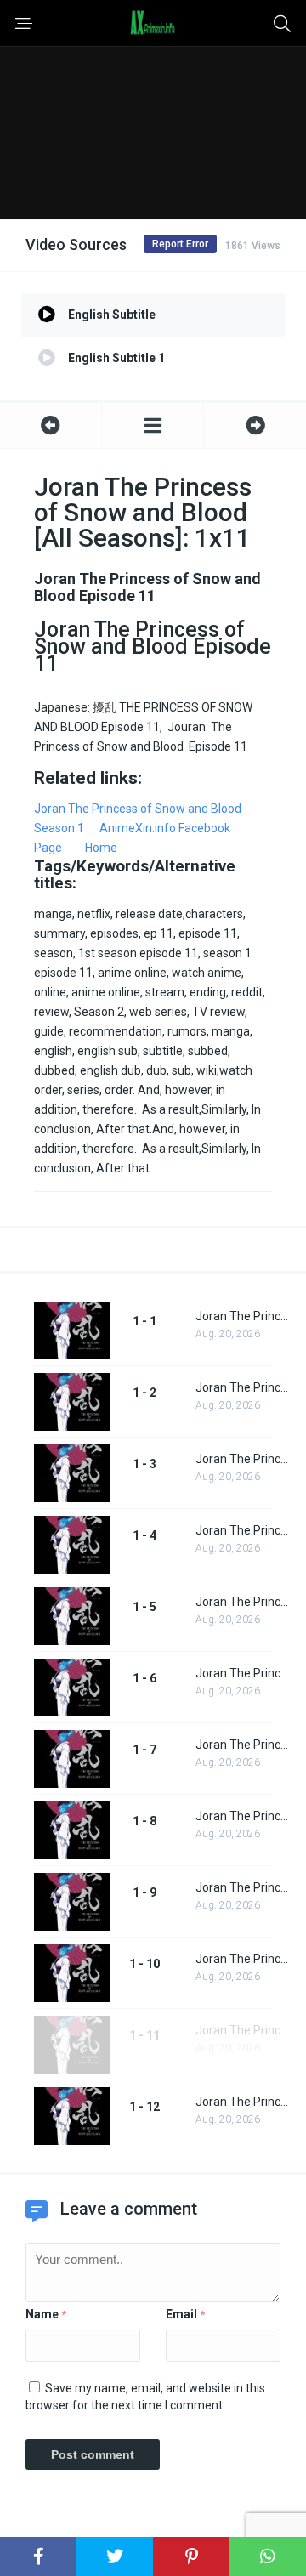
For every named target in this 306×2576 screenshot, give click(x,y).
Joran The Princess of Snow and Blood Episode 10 (242, 1959)
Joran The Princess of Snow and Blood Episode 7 (242, 1745)
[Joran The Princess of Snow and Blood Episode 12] (255, 426)
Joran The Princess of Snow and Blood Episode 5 (242, 1602)
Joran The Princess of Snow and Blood (138, 809)
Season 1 (59, 828)
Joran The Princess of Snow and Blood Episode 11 (242, 2030)
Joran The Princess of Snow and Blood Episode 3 (242, 1459)
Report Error (180, 244)
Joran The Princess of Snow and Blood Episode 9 (242, 1887)
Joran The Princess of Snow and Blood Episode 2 (242, 1387)
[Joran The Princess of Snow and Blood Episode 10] (51, 426)
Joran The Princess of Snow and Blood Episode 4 (242, 1530)
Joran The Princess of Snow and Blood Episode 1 (242, 1316)
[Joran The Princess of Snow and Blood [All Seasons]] (153, 426)
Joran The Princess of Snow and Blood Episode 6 (242, 1673)
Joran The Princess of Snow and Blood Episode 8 (242, 1816)
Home (101, 848)
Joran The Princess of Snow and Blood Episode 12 (242, 2102)
